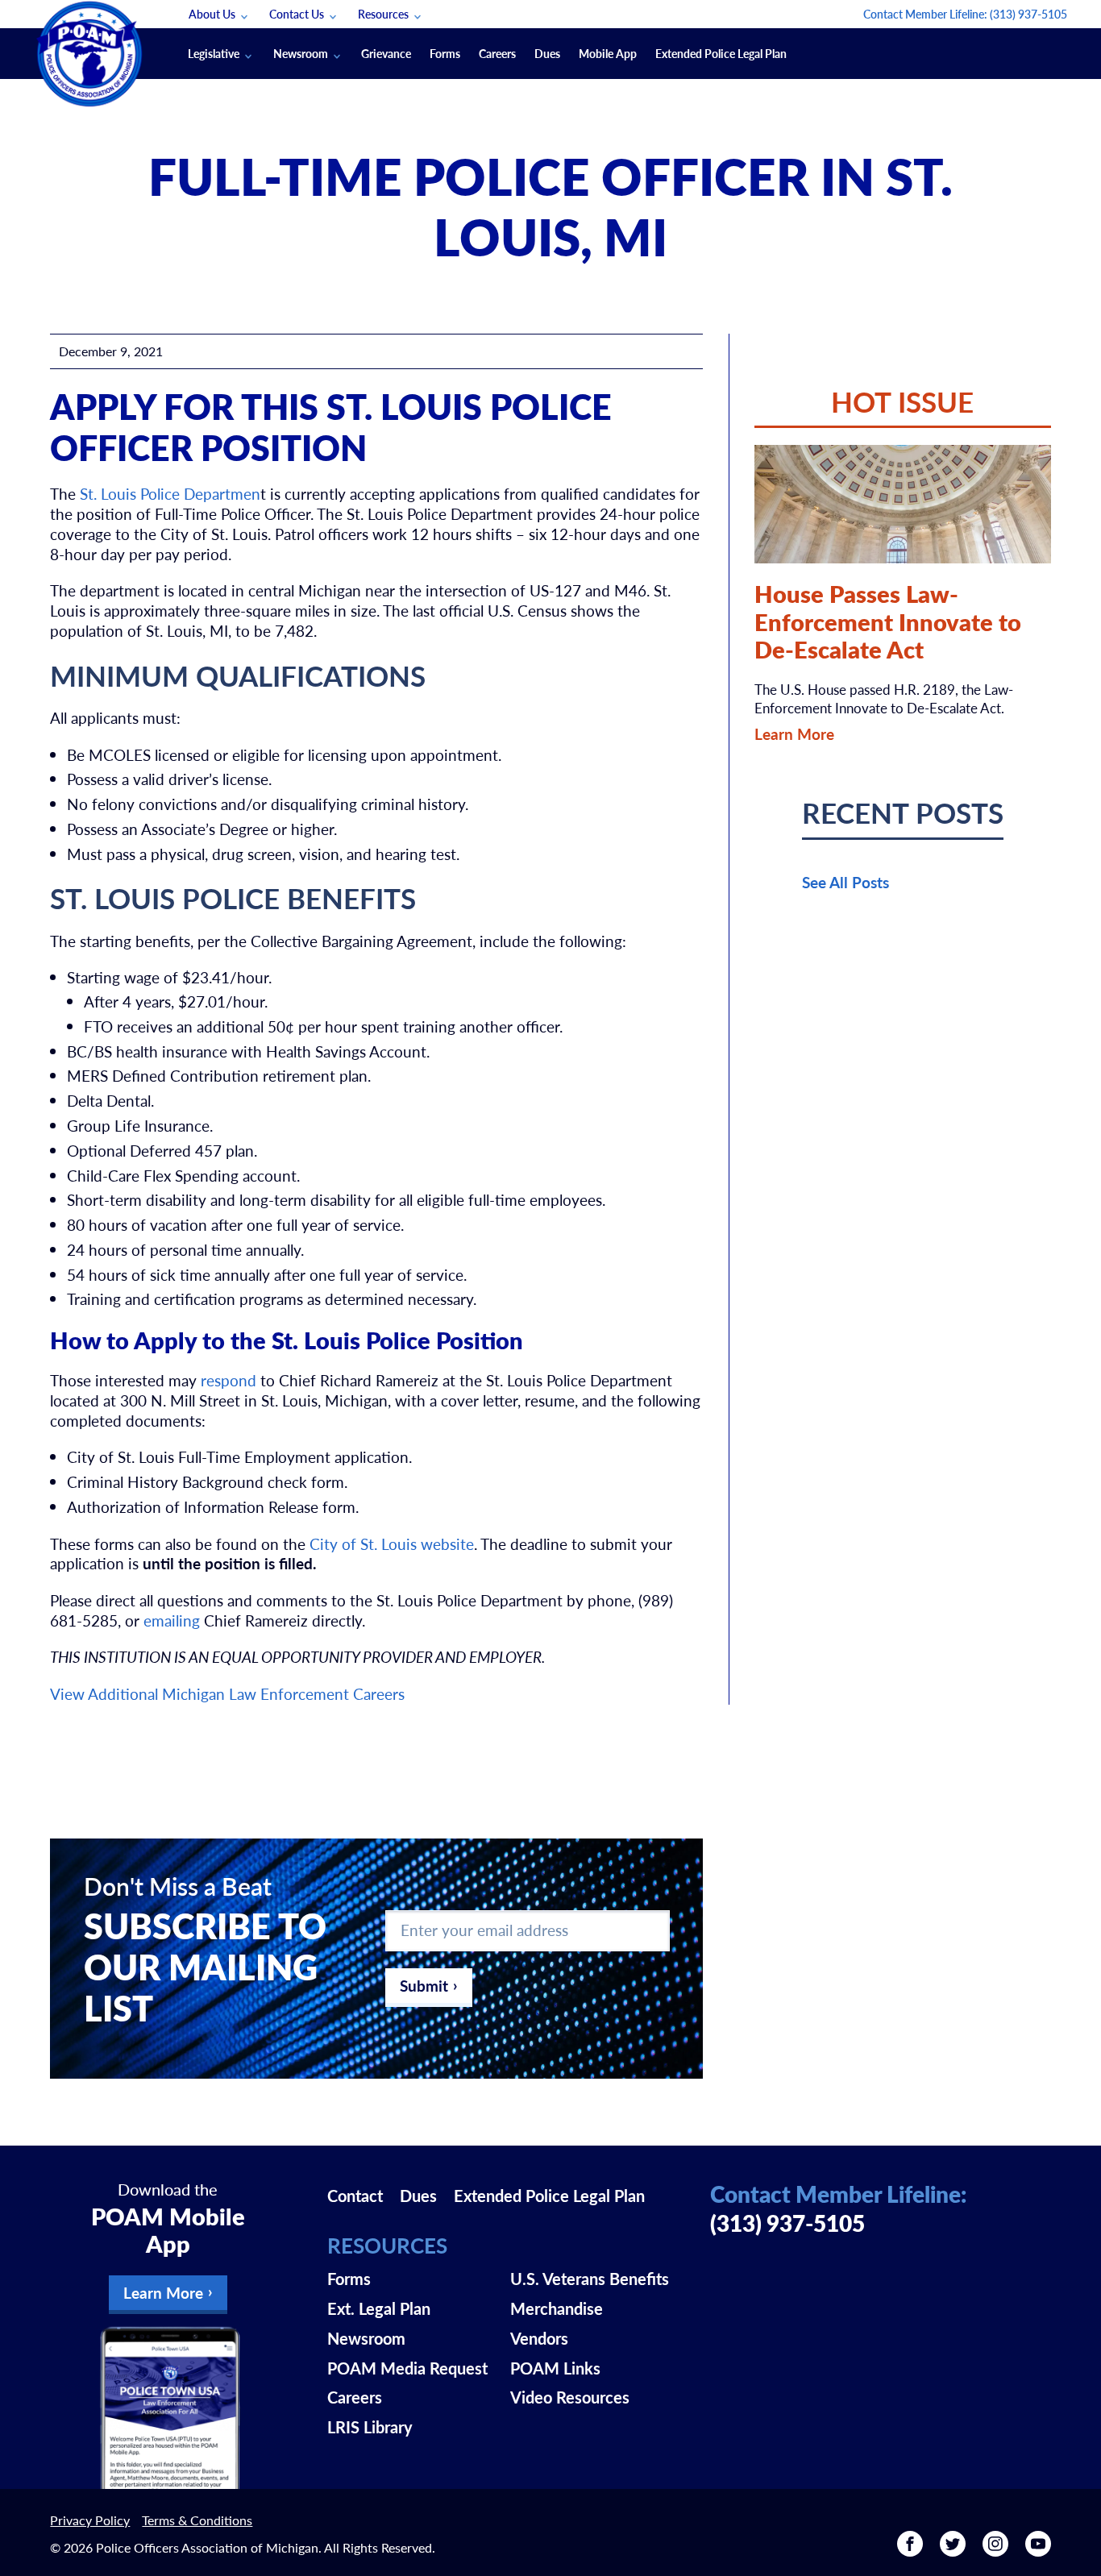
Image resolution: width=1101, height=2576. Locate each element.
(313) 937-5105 (1028, 14)
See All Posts (845, 882)
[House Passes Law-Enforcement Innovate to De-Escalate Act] (903, 504)
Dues (547, 53)
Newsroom (301, 53)
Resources (383, 14)
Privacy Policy (90, 2520)
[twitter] (953, 2549)
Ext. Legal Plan (379, 2308)
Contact (355, 2196)
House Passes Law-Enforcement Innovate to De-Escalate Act (888, 621)
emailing (172, 1620)
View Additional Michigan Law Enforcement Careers (227, 1694)
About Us (212, 14)
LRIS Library (370, 2427)
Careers (497, 53)
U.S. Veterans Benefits (590, 2279)
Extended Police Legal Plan (721, 53)
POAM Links (555, 2368)
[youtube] (1038, 2549)
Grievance (386, 53)
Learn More (794, 734)
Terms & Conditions (197, 2520)
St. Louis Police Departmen (170, 494)
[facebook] (910, 2549)
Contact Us (297, 14)
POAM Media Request (407, 2368)
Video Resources (570, 2397)
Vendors (539, 2338)
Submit (424, 1986)
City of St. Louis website (392, 1544)
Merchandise (557, 2308)
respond (229, 1380)
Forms (445, 53)
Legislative (214, 53)
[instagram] (995, 2549)
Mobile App (608, 53)
